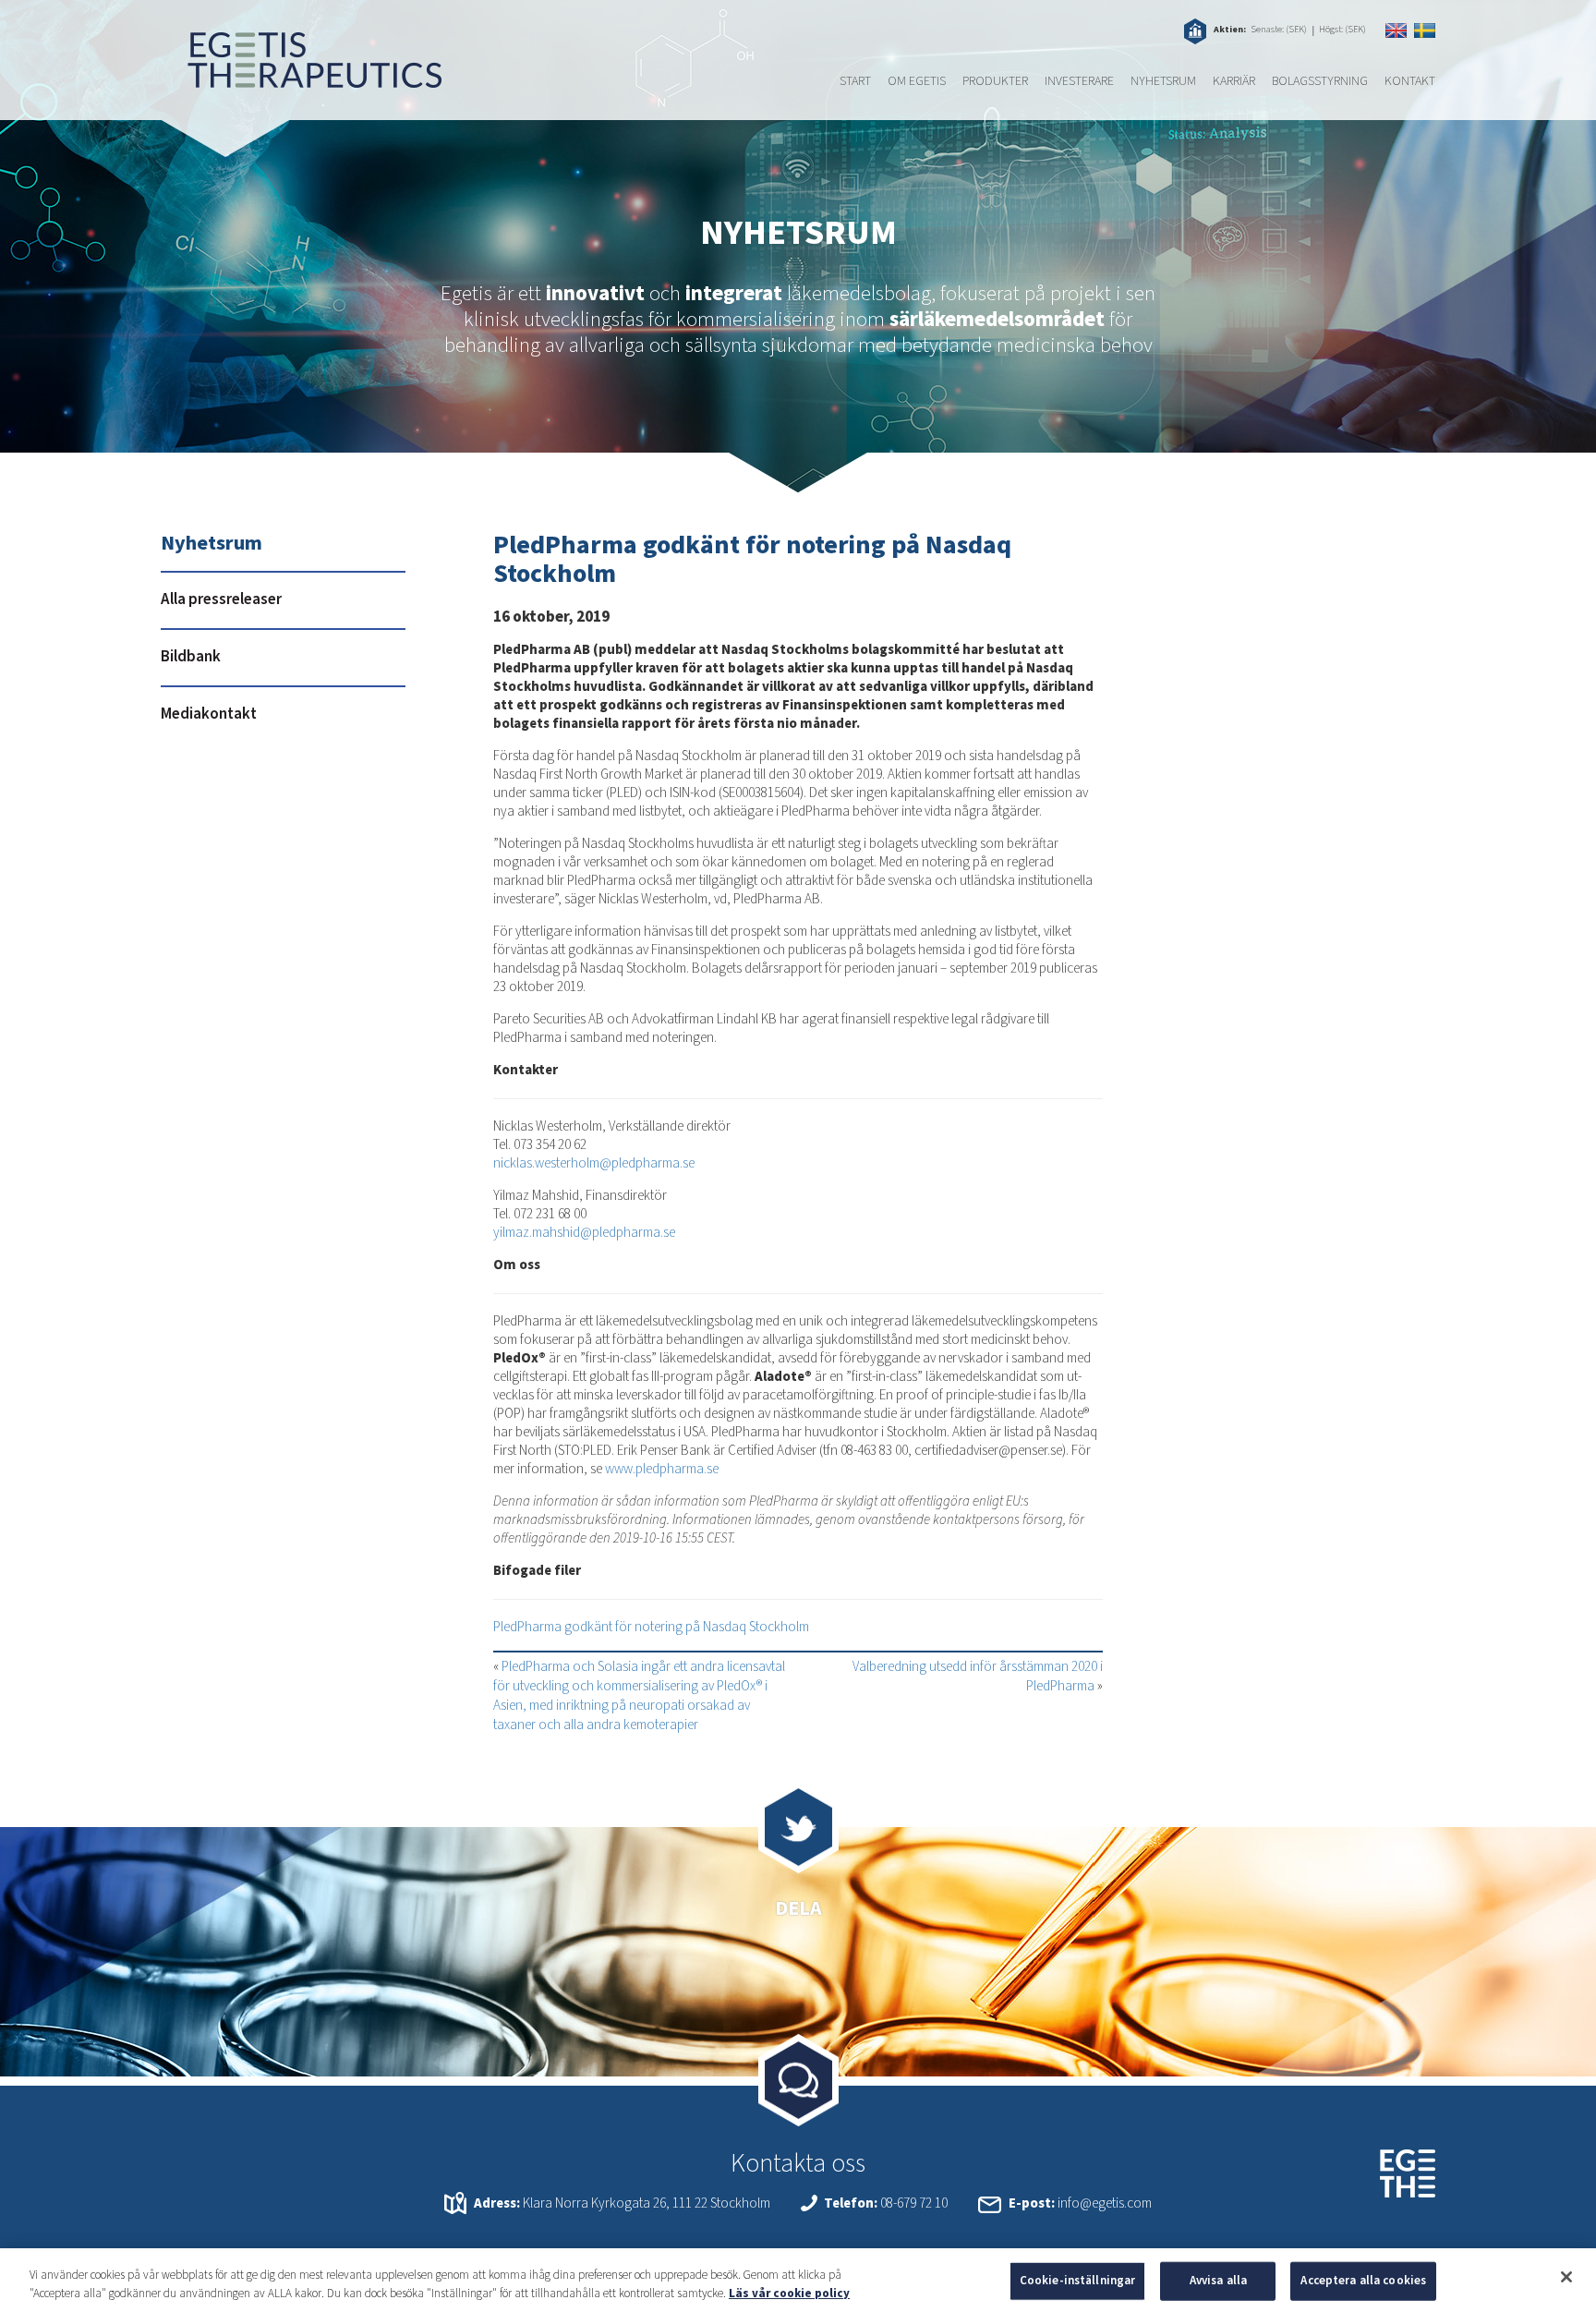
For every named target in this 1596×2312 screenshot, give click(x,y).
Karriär (1234, 81)
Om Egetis (917, 81)
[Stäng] (1566, 2277)
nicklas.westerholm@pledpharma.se (594, 1163)
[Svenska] (1425, 30)
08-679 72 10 (914, 2203)
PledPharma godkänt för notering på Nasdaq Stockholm (651, 1627)
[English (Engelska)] (1396, 30)
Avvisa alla (1218, 2281)
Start (855, 81)
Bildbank (191, 657)
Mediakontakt (209, 714)
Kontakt (1410, 81)
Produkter (995, 81)
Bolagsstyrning (1320, 81)
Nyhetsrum (1163, 81)
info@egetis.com (1105, 2203)
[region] (798, 2280)
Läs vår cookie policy (789, 2293)
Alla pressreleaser (221, 599)
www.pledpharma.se (662, 1469)
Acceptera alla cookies (1363, 2281)
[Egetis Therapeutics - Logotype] (301, 79)
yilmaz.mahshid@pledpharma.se (584, 1233)
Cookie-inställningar (1078, 2281)
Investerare (1079, 81)
